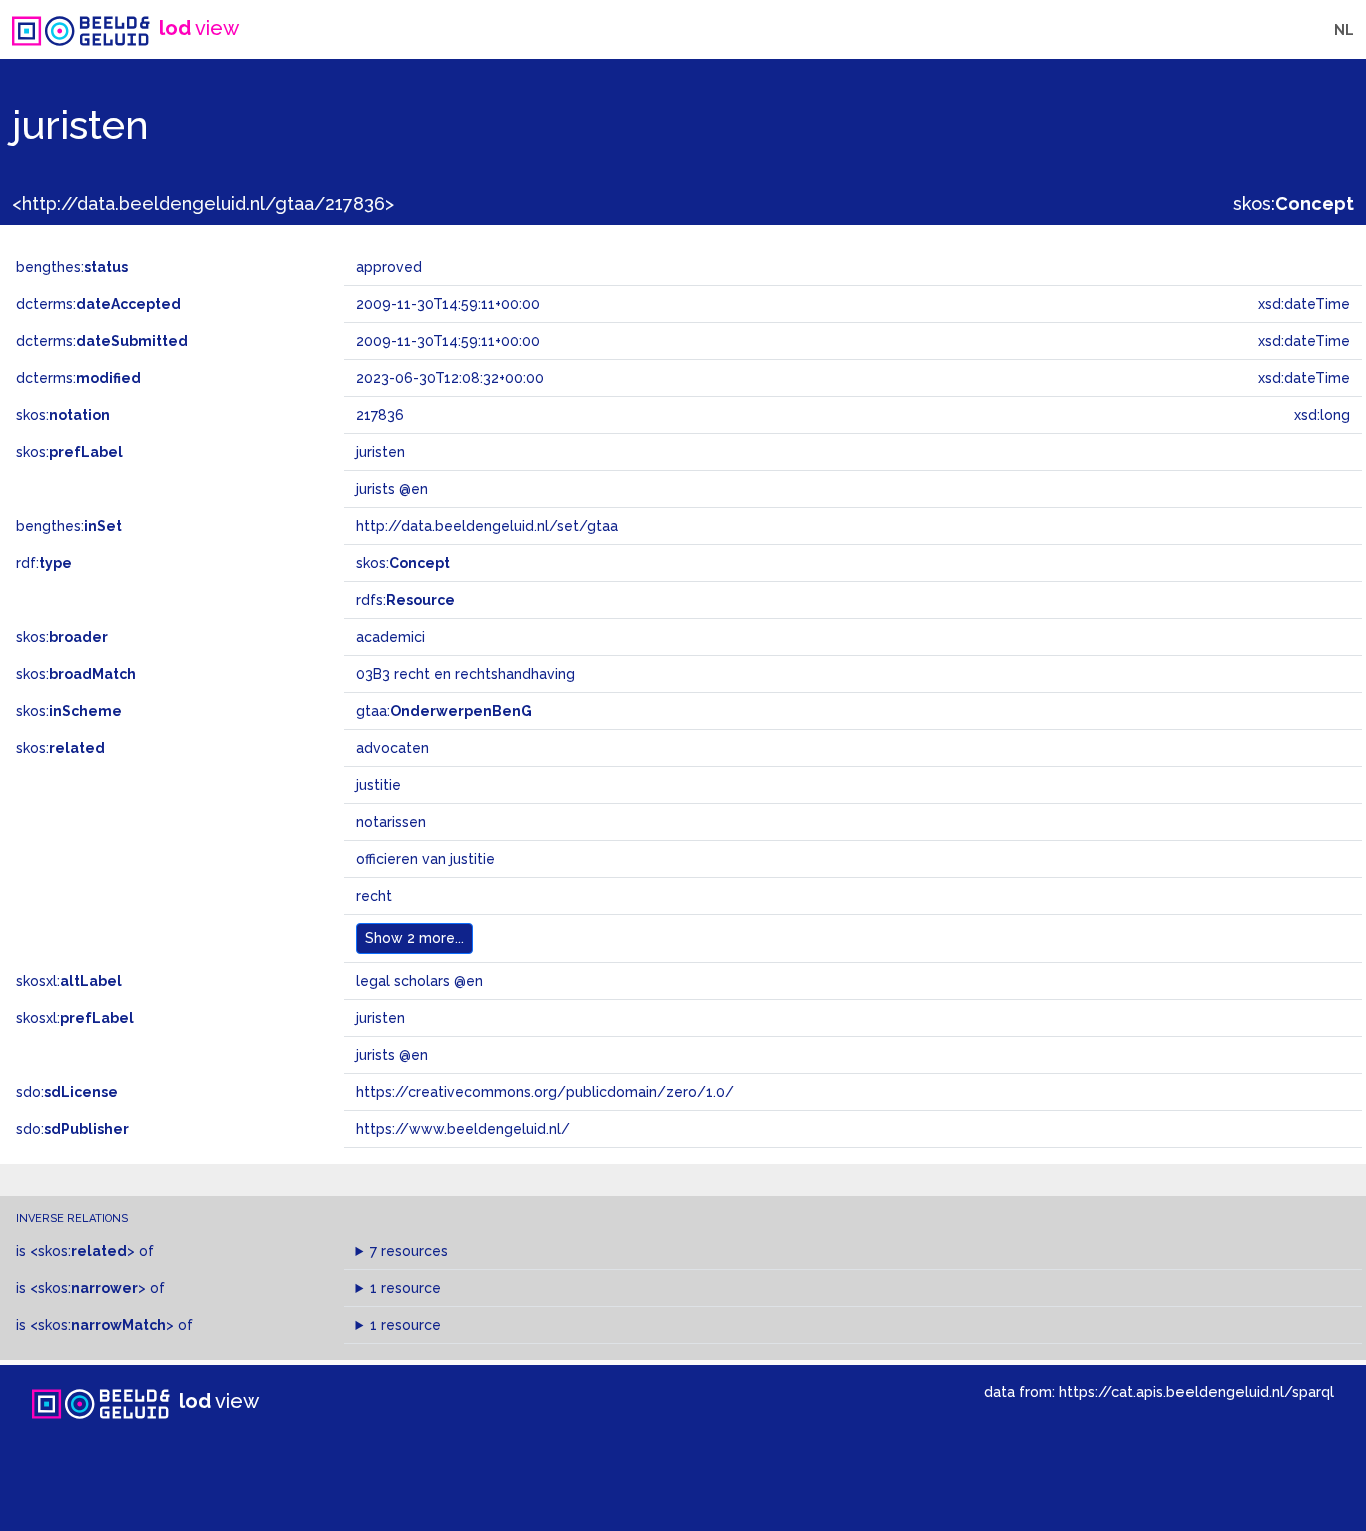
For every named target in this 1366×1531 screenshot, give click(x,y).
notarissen (391, 822)
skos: (1293, 203)
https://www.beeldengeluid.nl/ (463, 1129)
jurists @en (392, 1055)
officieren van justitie (425, 859)
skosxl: (69, 981)
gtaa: (444, 711)
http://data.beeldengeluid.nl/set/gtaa (487, 526)
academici (390, 637)
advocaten (392, 748)
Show (414, 938)
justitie (378, 785)
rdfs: (405, 600)
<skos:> (82, 1251)
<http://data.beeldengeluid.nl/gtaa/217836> (203, 203)
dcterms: (98, 304)
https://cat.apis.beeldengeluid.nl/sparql (1196, 1391)
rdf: (44, 563)
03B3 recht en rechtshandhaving (465, 674)
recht (374, 896)
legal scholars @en (419, 981)
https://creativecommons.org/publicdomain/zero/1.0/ (545, 1092)
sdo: (67, 1092)
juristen (380, 1018)
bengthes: (72, 267)
